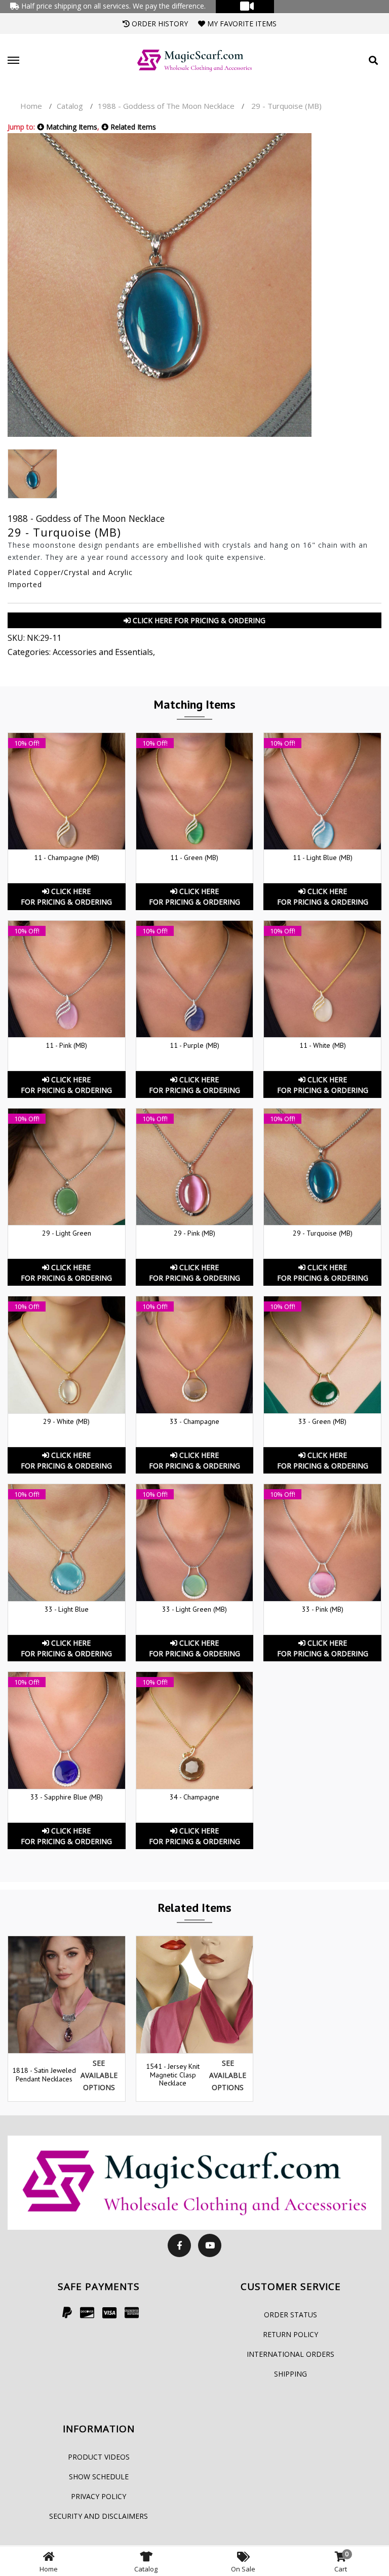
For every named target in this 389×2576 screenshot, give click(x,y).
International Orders (290, 2354)
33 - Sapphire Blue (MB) (67, 1797)
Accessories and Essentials (103, 652)
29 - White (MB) (66, 1421)
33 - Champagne (194, 1421)
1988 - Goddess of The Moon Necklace (166, 106)
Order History (159, 24)
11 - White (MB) (323, 1045)
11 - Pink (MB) (66, 1045)
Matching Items (71, 127)
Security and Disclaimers (99, 2516)
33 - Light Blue (67, 1609)
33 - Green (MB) (322, 1421)
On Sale (243, 2569)
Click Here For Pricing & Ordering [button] (198, 620)
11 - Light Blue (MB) (323, 857)
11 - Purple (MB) (194, 1045)
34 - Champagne (194, 1797)
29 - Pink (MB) (194, 1233)
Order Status (290, 2315)
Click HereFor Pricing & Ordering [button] (66, 896)
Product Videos (99, 2457)
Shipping (290, 2374)
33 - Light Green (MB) (194, 1609)
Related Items (132, 127)
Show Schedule (99, 2477)
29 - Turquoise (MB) (323, 1233)
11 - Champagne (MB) (67, 857)
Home (31, 106)
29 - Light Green (67, 1233)
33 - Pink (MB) (323, 1609)
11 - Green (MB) (194, 857)
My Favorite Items (241, 24)
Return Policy (290, 2334)
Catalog (70, 106)
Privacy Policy (99, 2496)
